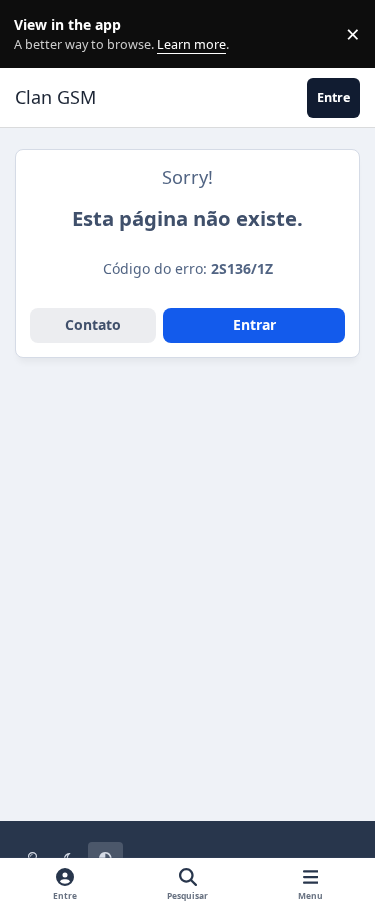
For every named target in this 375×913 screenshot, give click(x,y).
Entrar (254, 324)
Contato (93, 324)
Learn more (38, 34)
